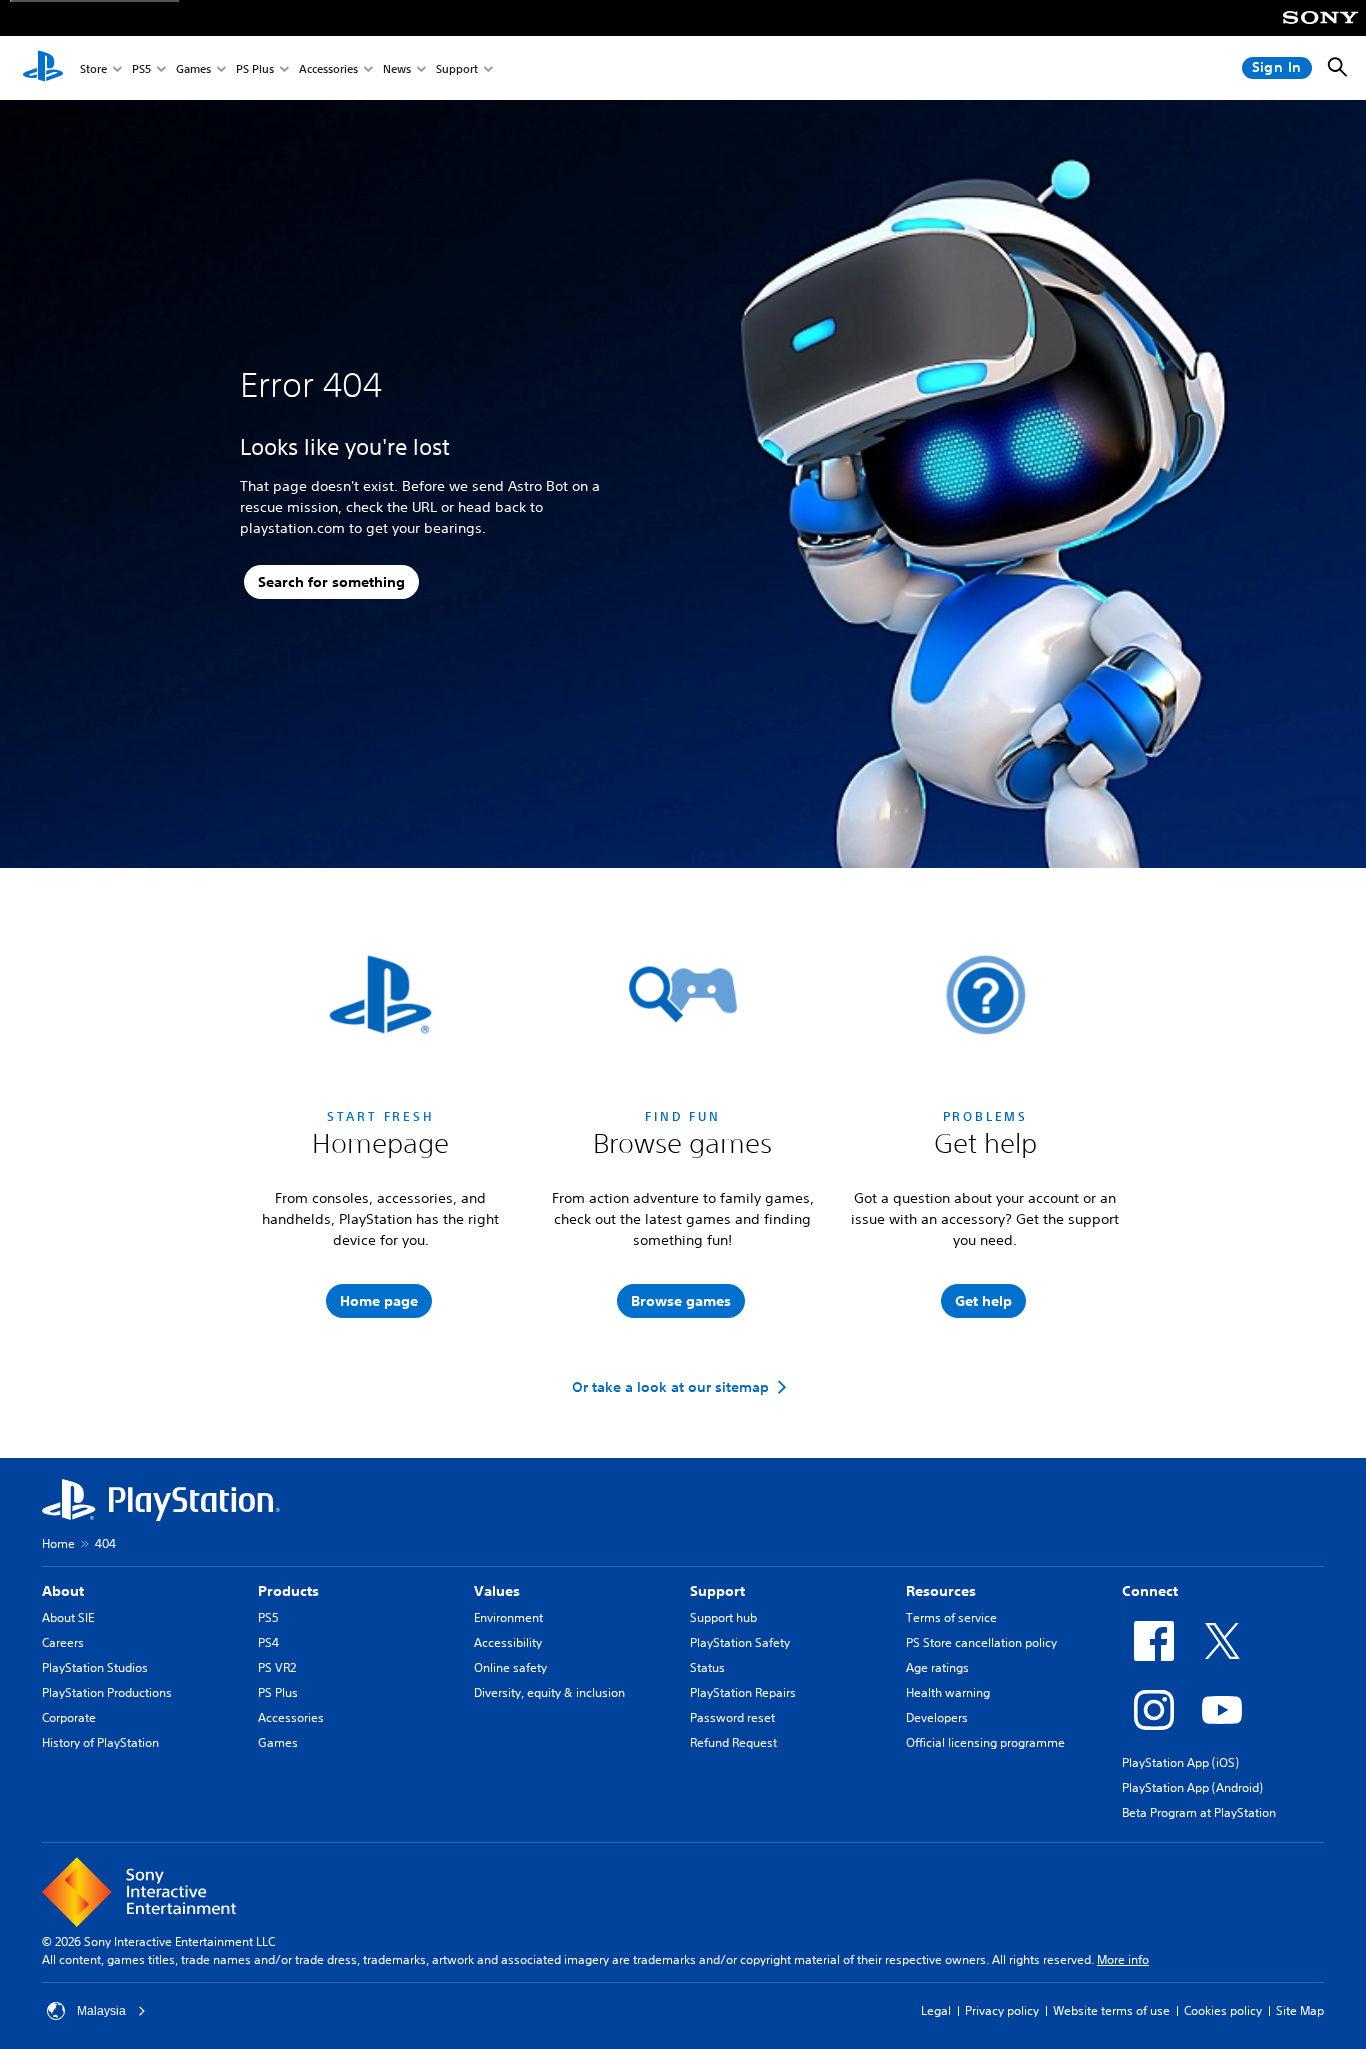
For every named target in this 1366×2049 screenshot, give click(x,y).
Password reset (732, 1717)
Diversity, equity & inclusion (549, 1692)
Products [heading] (288, 1591)
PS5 (141, 68)
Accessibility (508, 1642)
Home (58, 1543)
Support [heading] (717, 1591)
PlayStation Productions (107, 1692)
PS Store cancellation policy (981, 1642)
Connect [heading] (1150, 1591)
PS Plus (255, 68)
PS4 (268, 1642)
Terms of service (951, 1617)
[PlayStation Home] (43, 68)
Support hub (723, 1617)
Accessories (328, 68)
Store (93, 68)
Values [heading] (497, 1591)
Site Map (1300, 2010)
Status (707, 1667)
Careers (63, 1642)
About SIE (68, 1617)
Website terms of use (1111, 2010)
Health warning (948, 1692)
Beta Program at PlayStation (1199, 1812)
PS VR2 (277, 1667)
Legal (936, 2010)
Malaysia (101, 2011)
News (397, 68)
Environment (508, 1617)
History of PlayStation (100, 1742)
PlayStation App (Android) (1192, 1787)
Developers (937, 1717)
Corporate (69, 1717)
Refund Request (733, 1742)
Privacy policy (1002, 2010)
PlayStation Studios (95, 1667)
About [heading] (63, 1591)
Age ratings (937, 1667)
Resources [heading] (941, 1591)
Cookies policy (1223, 2010)
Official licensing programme (985, 1742)
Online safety (510, 1667)
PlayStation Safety (740, 1642)
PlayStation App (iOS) (1180, 1762)
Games (193, 68)
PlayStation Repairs (743, 1692)
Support (457, 68)
